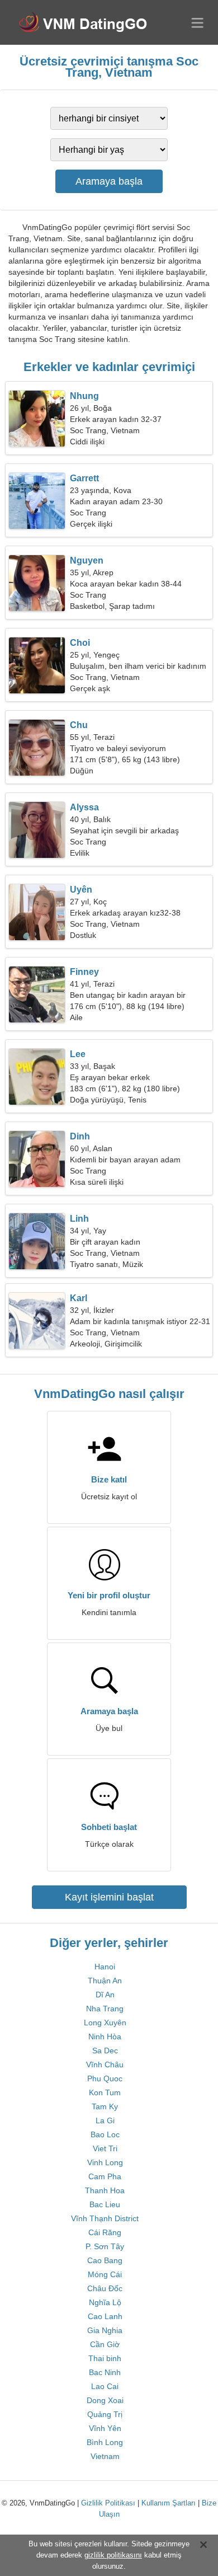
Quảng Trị (105, 2414)
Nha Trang (105, 2009)
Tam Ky (105, 2106)
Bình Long (105, 2442)
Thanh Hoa (105, 2190)
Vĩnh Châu (105, 2064)
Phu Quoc (105, 2078)
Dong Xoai (105, 2400)
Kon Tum (105, 2092)
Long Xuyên (105, 2023)
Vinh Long (105, 2162)
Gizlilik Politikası (108, 2503)
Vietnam (105, 2456)
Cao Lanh (105, 2316)
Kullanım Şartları (169, 2503)
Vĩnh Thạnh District (105, 2218)
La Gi (105, 2120)
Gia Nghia (105, 2330)
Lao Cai (105, 2386)
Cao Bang (105, 2260)
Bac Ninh (105, 2372)
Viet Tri (105, 2148)
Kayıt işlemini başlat (109, 1897)
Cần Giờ (105, 2344)
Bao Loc (105, 2134)
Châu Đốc (105, 2288)
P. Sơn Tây (105, 2246)
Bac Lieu (105, 2204)
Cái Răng (105, 2232)
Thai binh (105, 2358)
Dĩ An (105, 1995)
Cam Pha (105, 2176)
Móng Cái (105, 2274)
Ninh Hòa (105, 2037)
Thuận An (105, 1981)
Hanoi (105, 1967)
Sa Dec (105, 2051)
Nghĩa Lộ (105, 2302)
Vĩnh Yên (105, 2428)
